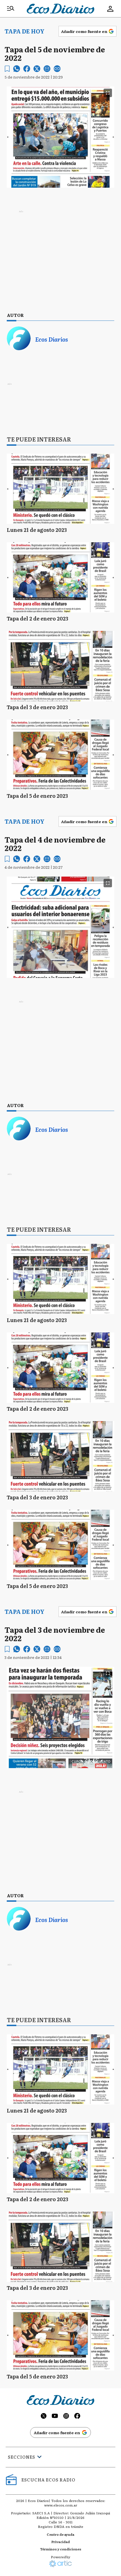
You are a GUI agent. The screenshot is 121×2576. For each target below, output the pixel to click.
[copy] (57, 69)
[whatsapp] (17, 69)
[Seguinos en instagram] (66, 2417)
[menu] (11, 9)
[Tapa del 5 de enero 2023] (60, 755)
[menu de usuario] (110, 9)
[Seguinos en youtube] (55, 2417)
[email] (47, 69)
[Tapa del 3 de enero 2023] (60, 666)
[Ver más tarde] (7, 69)
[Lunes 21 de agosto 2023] (60, 489)
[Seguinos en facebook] (77, 2417)
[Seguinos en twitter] (44, 2417)
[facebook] (27, 69)
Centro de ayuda (60, 2534)
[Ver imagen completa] (108, 93)
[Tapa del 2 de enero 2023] (60, 577)
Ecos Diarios (52, 339)
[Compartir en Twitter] (37, 69)
